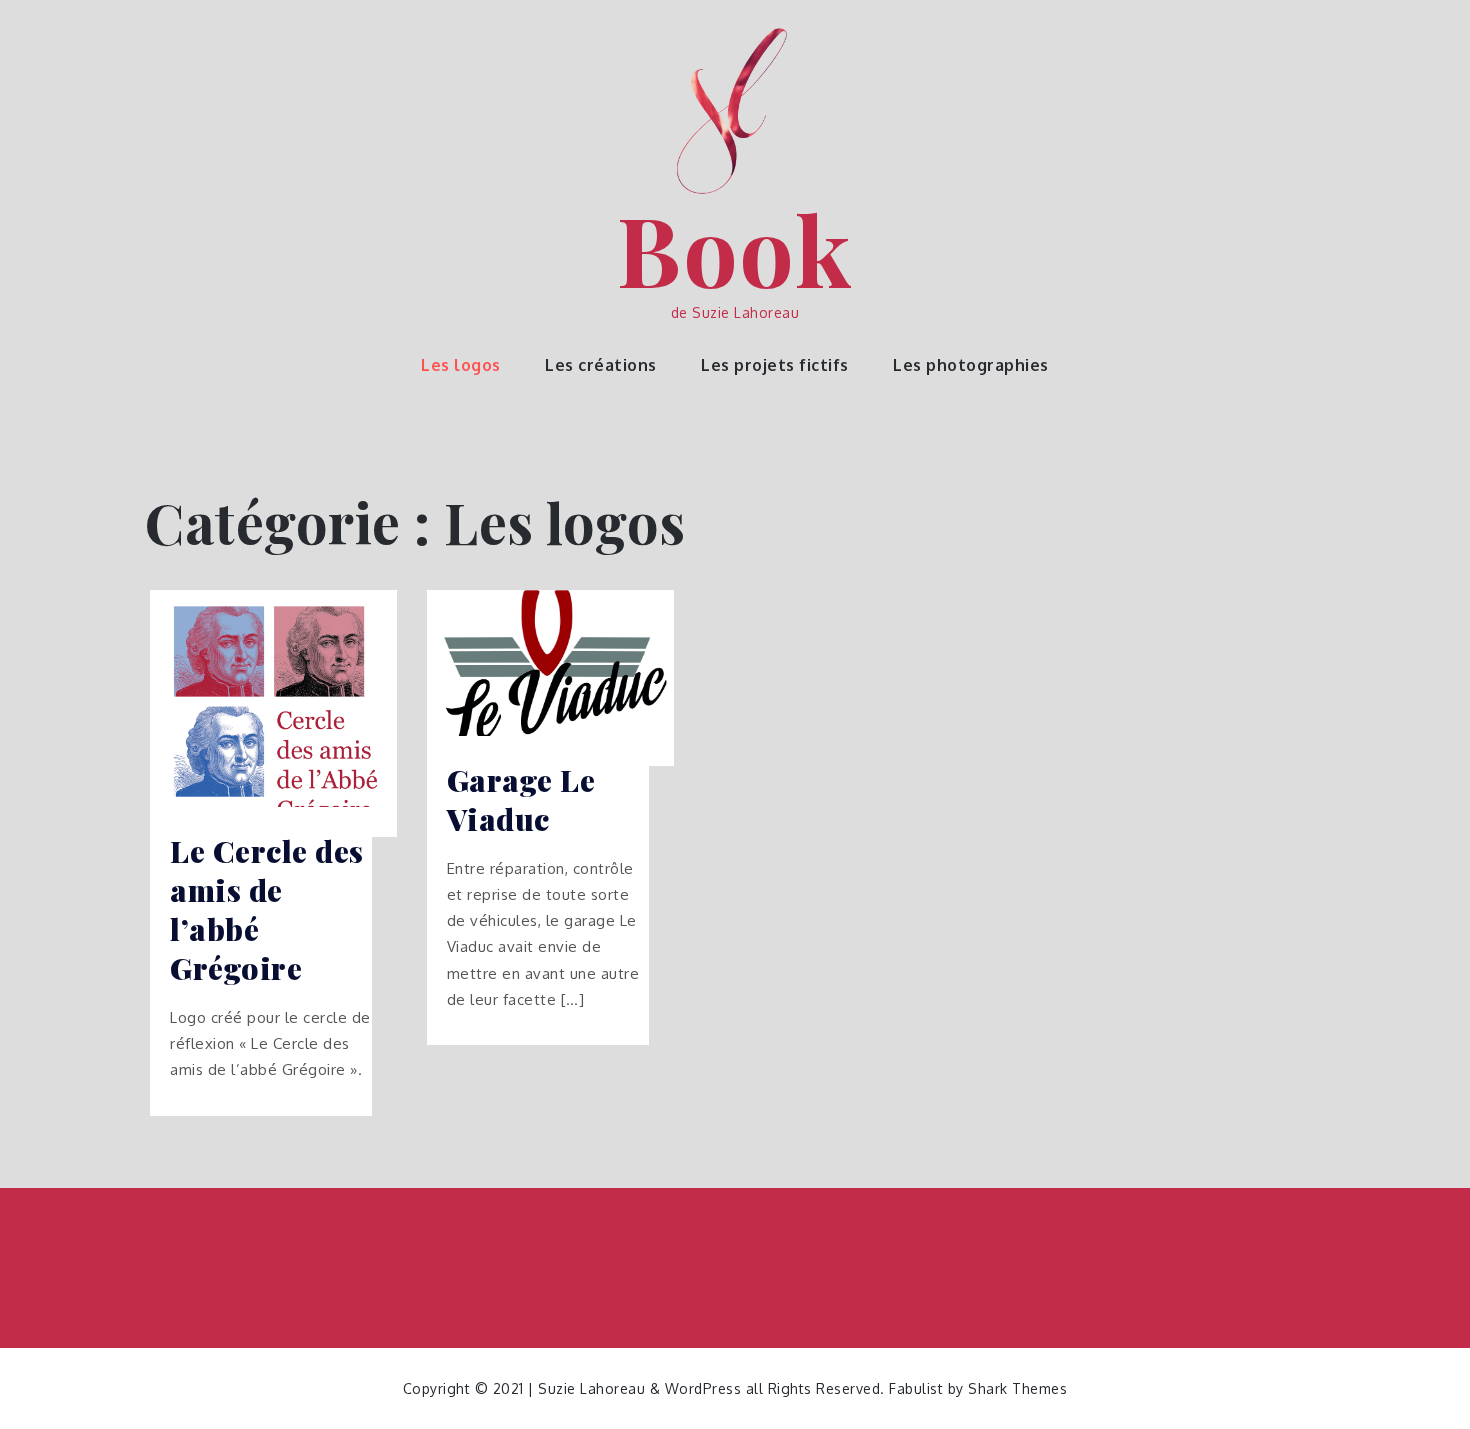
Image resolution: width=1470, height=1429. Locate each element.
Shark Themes (1017, 1388)
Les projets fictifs (775, 365)
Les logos (461, 365)
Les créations (601, 365)
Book (735, 248)
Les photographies (971, 365)
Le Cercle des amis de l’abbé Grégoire (267, 910)
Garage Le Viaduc (521, 800)
